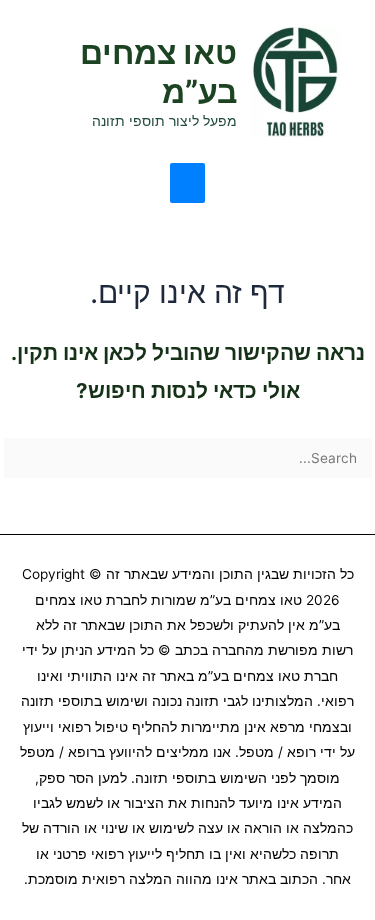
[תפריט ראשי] (187, 183)
